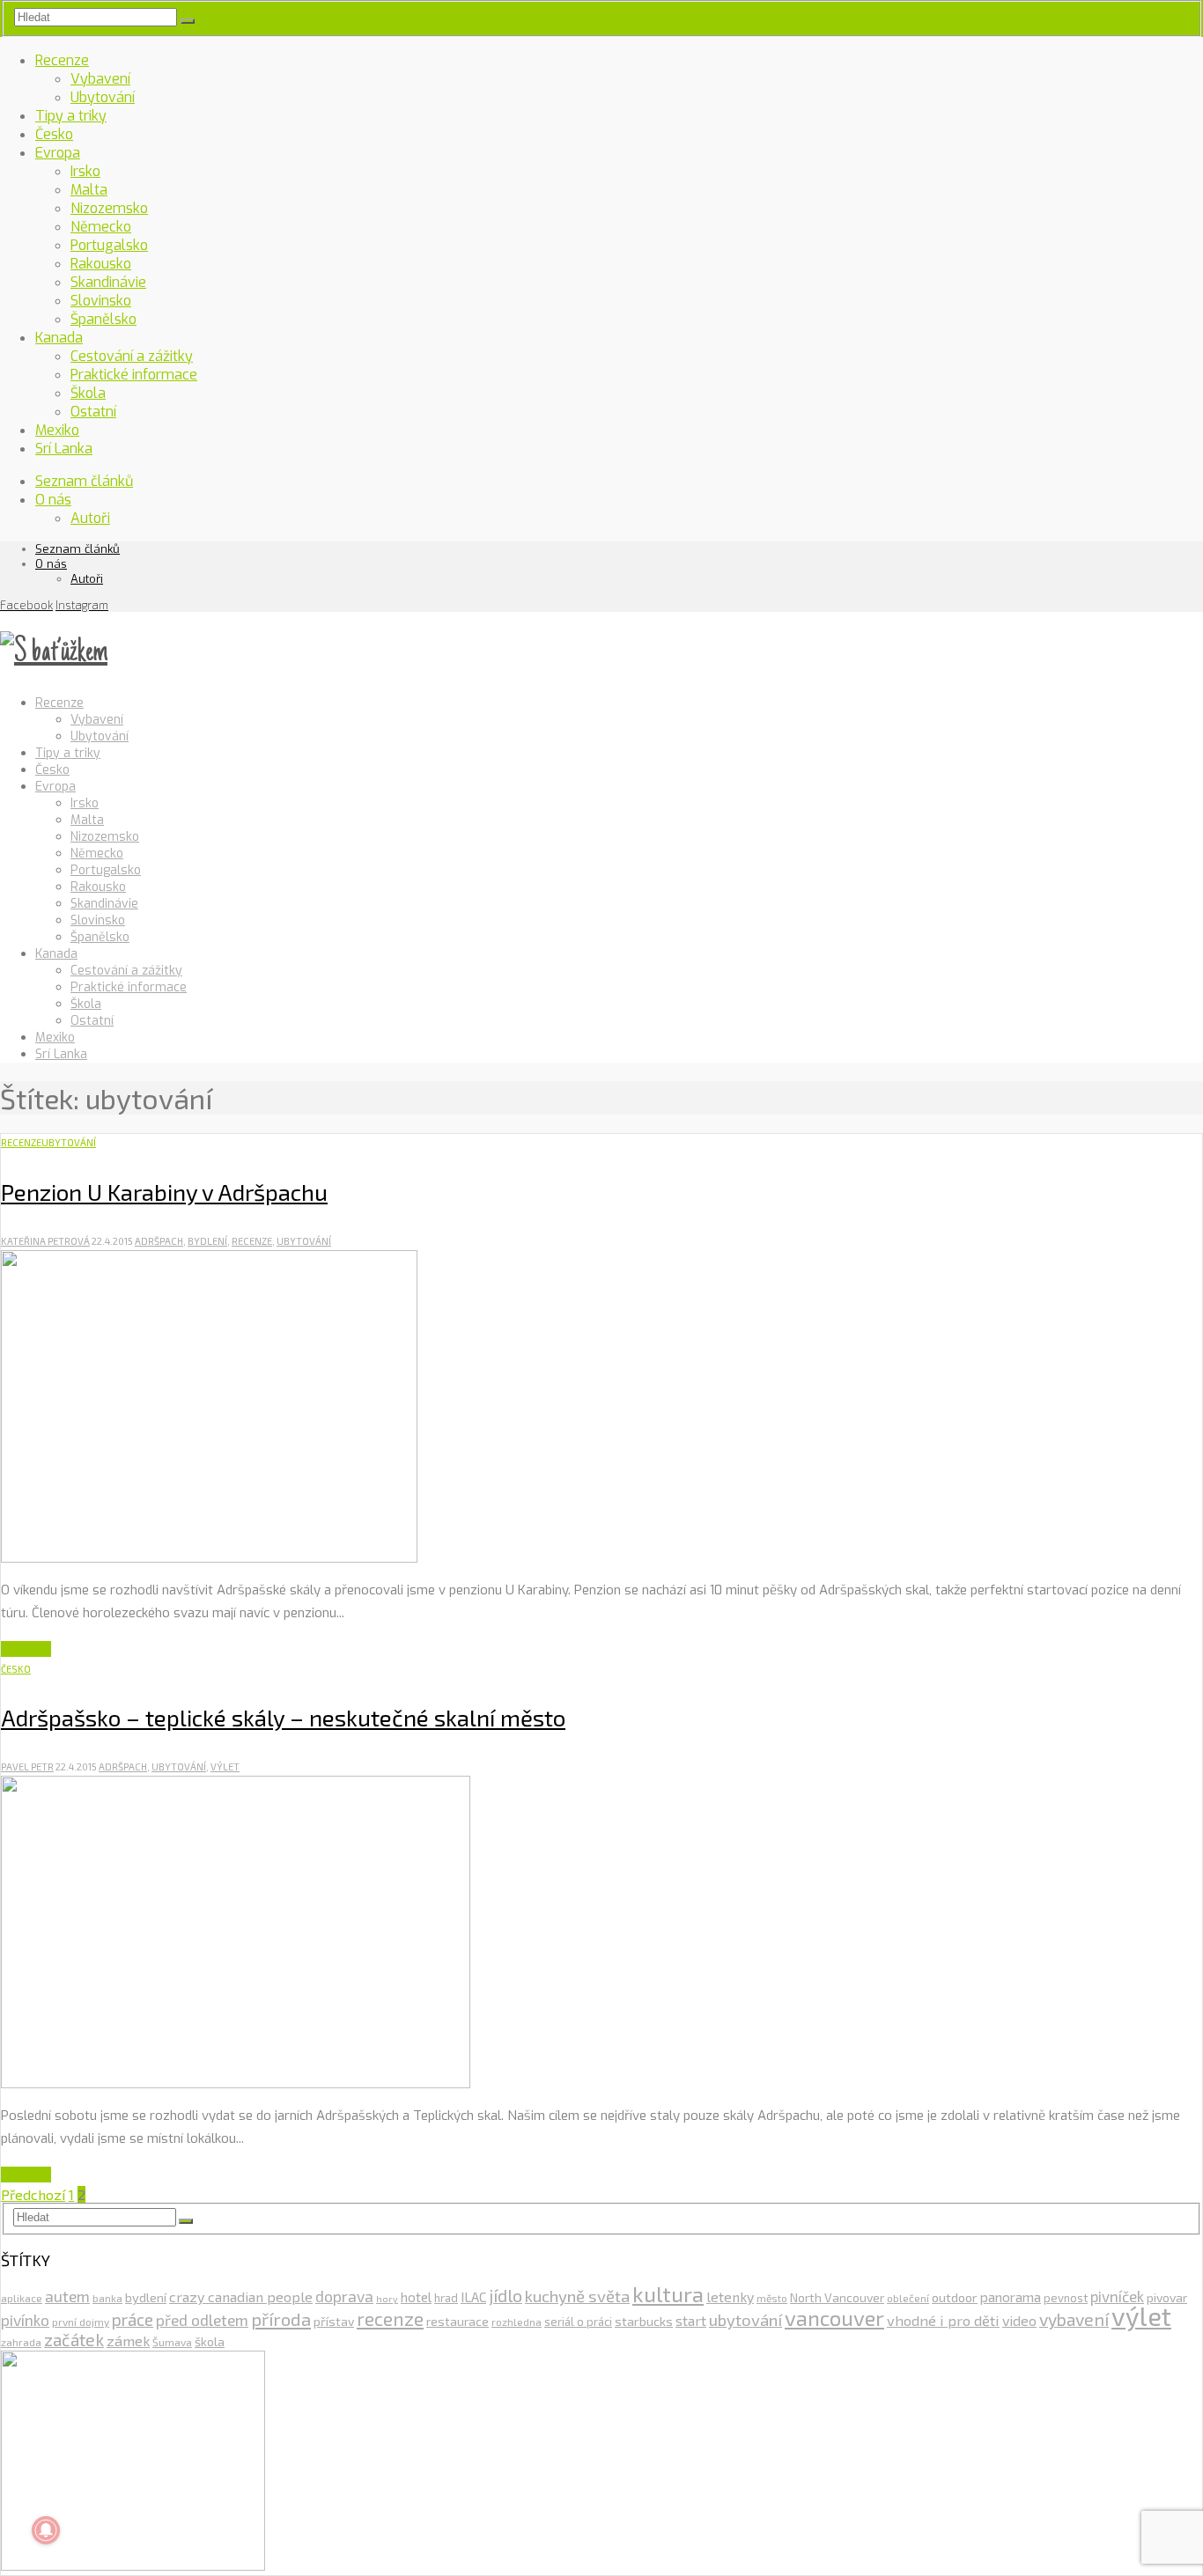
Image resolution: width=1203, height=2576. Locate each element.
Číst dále (26, 1649)
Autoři (90, 518)
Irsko (85, 171)
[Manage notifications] (46, 2530)
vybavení (1074, 2319)
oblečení (908, 2298)
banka (107, 2298)
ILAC (473, 2297)
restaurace (458, 2321)
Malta (89, 190)
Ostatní (93, 412)
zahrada (21, 2342)
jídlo (506, 2295)
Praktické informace (134, 375)
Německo (101, 227)
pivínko (25, 2320)
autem (67, 2296)
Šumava (172, 2342)
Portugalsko (109, 245)
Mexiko (57, 430)
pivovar (1167, 2297)
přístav (334, 2321)
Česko (54, 134)
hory (387, 2298)
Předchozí (33, 2194)
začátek (74, 2339)
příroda (281, 2319)
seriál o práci (578, 2322)
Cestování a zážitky (132, 356)
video (1019, 2320)
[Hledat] (188, 21)
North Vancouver (837, 2297)
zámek (128, 2340)
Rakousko (101, 264)
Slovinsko (101, 301)
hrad (446, 2298)
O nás (53, 500)
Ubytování (103, 97)
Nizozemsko (109, 208)
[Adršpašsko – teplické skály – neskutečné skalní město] (236, 2083)
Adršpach (159, 1241)
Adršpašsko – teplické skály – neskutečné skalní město (283, 1717)
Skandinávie (108, 282)
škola (210, 2341)
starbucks (644, 2321)
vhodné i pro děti (943, 2320)
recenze (252, 1241)
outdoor (955, 2297)
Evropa (58, 153)
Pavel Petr (27, 1766)
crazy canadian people (241, 2296)
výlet (225, 1766)
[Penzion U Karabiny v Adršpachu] (209, 1557)
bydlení (207, 1241)
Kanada (59, 338)
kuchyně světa (577, 2296)
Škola (88, 393)
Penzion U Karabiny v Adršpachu (164, 1192)
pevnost (1066, 2298)
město (772, 2298)
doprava (344, 2296)
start (691, 2320)
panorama (1011, 2297)
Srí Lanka (64, 449)
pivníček (1117, 2296)
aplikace (22, 2298)
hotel (416, 2297)
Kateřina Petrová (45, 1241)
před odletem (202, 2320)
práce (133, 2319)
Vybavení (100, 79)
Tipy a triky (71, 116)
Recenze (62, 60)
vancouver (834, 2318)
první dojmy (81, 2322)
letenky (730, 2296)
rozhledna (517, 2322)
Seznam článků (84, 481)
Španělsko (103, 319)
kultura (668, 2293)
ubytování (304, 1241)
